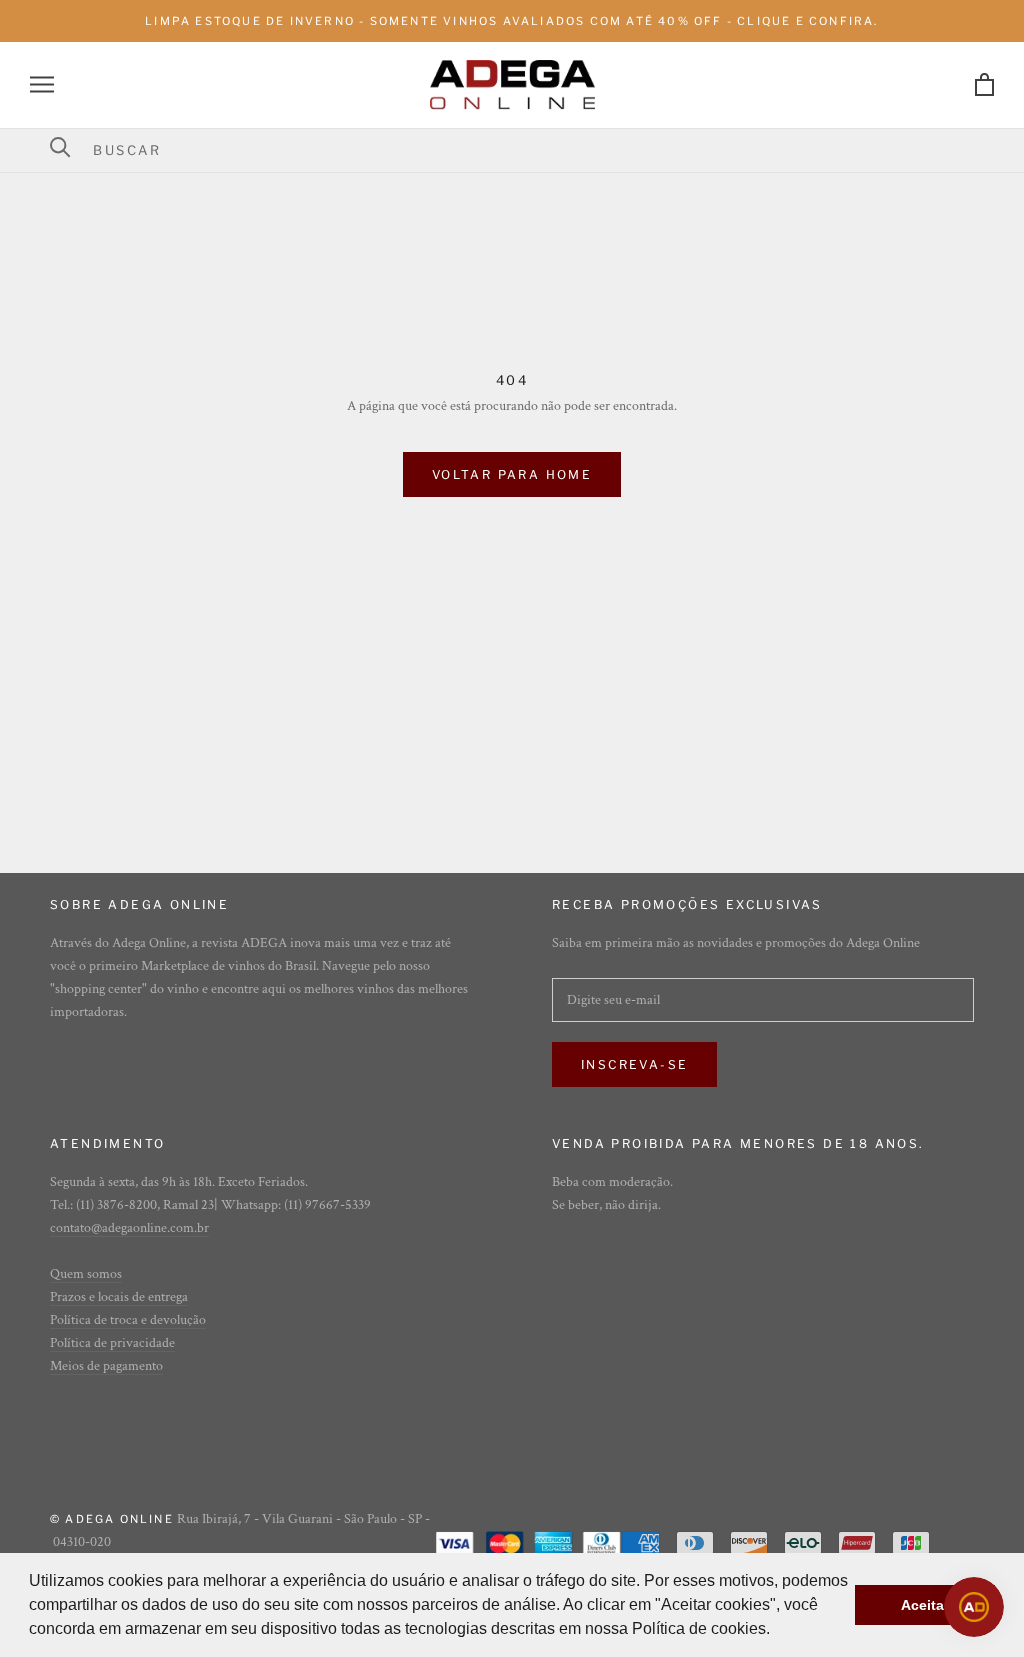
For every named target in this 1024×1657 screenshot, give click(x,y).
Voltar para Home (512, 474)
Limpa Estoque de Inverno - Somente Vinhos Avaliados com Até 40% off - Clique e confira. (511, 21)
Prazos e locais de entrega (119, 1297)
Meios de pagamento (106, 1366)
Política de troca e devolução (128, 1320)
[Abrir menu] (42, 84)
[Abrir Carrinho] (984, 84)
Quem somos (86, 1274)
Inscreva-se (634, 1064)
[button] (777, 1631)
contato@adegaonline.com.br (129, 1228)
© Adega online (112, 1519)
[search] (524, 150)
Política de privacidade (112, 1343)
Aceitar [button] (925, 1605)
